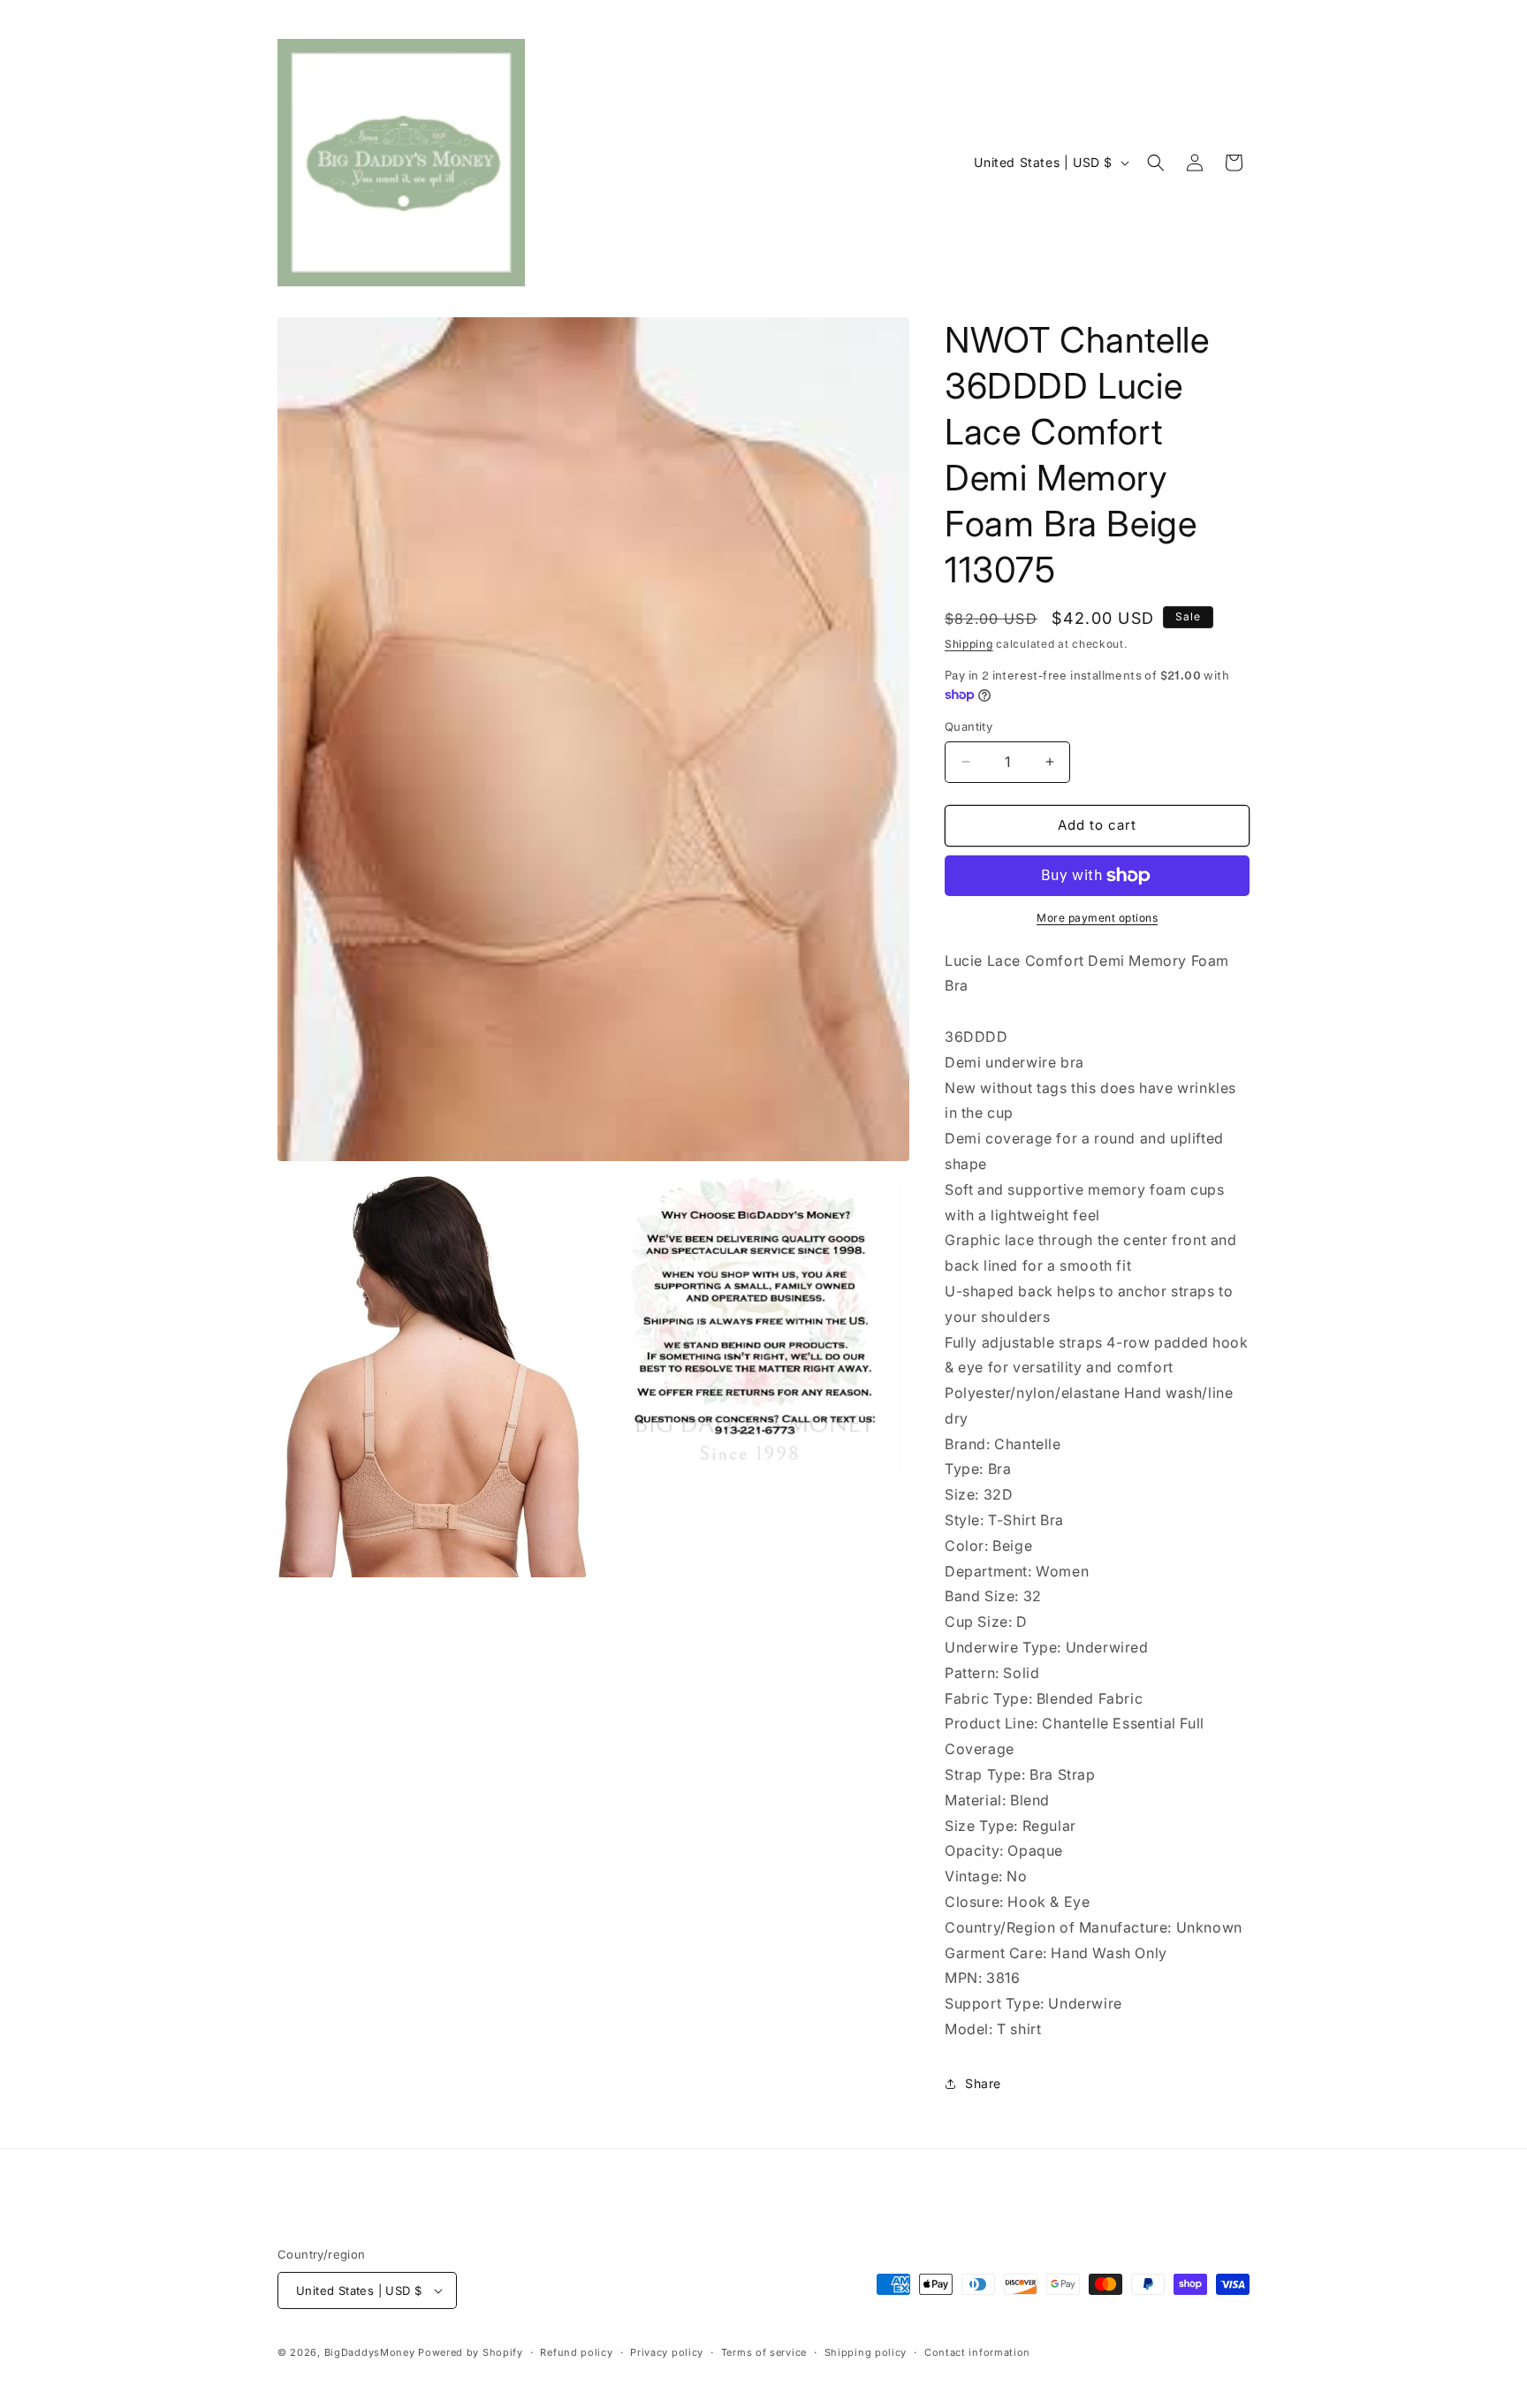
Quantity (969, 726)
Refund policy (576, 2352)
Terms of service (764, 2352)
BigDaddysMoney (370, 2352)
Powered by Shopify (471, 2352)
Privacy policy (667, 2352)
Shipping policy (866, 2352)
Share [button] (983, 2083)
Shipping (969, 644)
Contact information (977, 2352)
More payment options (1097, 918)
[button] (1156, 163)
